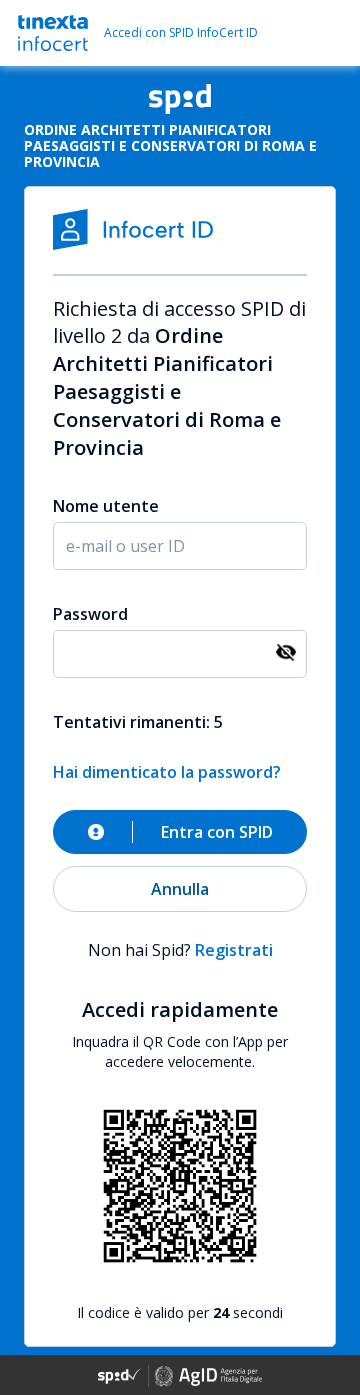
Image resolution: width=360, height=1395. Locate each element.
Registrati (234, 950)
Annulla (180, 889)
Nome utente (106, 506)
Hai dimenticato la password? (167, 772)
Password (90, 614)
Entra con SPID (217, 832)
